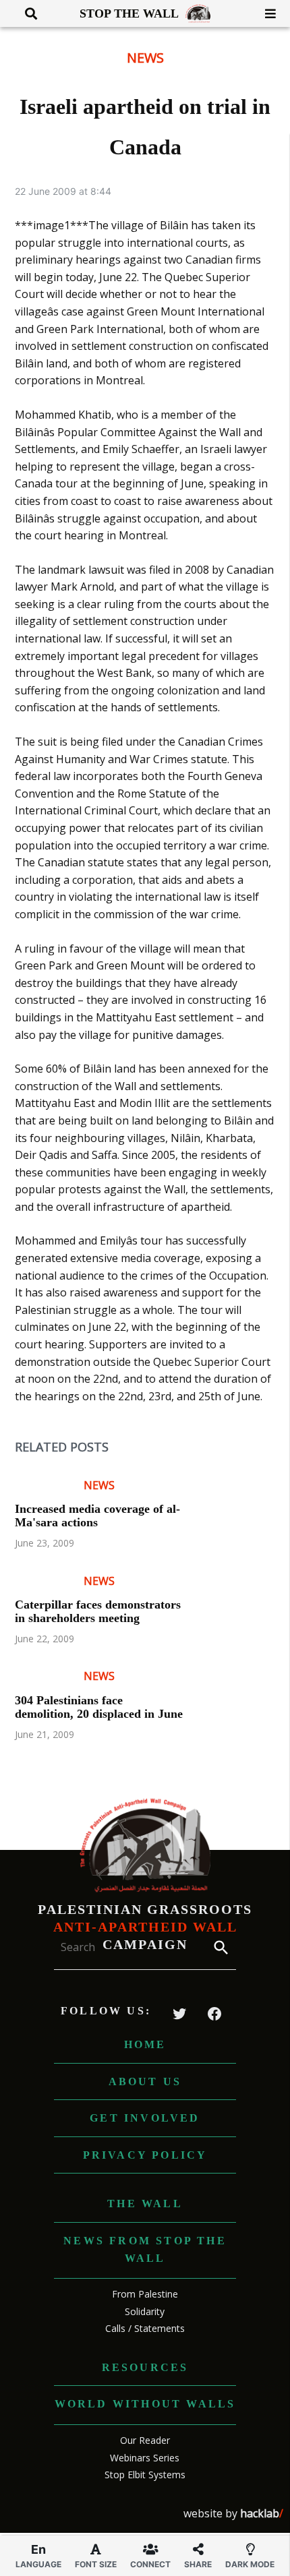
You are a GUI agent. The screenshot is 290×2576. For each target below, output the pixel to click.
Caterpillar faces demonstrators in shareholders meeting (98, 1611)
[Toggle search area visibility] (26, 13)
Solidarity (145, 2311)
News (145, 58)
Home (145, 2044)
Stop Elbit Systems (145, 2475)
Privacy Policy (145, 2155)
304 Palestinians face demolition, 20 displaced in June (99, 1707)
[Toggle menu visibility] (265, 13)
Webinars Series (145, 2458)
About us (145, 2081)
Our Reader (145, 2440)
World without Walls (145, 2404)
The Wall (145, 2204)
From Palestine (145, 2294)
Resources (145, 2367)
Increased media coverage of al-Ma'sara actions (97, 1516)
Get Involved (145, 2118)
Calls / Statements (145, 2328)
